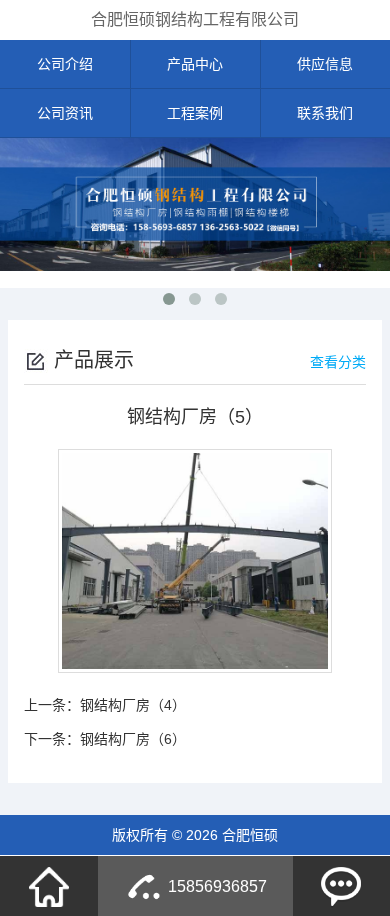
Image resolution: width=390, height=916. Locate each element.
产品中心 (195, 64)
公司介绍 (65, 64)
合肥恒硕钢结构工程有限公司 (195, 19)
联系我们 (325, 113)
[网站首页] (49, 886)
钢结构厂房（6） (133, 739)
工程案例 (195, 113)
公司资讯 (65, 113)
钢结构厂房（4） (133, 705)
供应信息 (325, 64)
